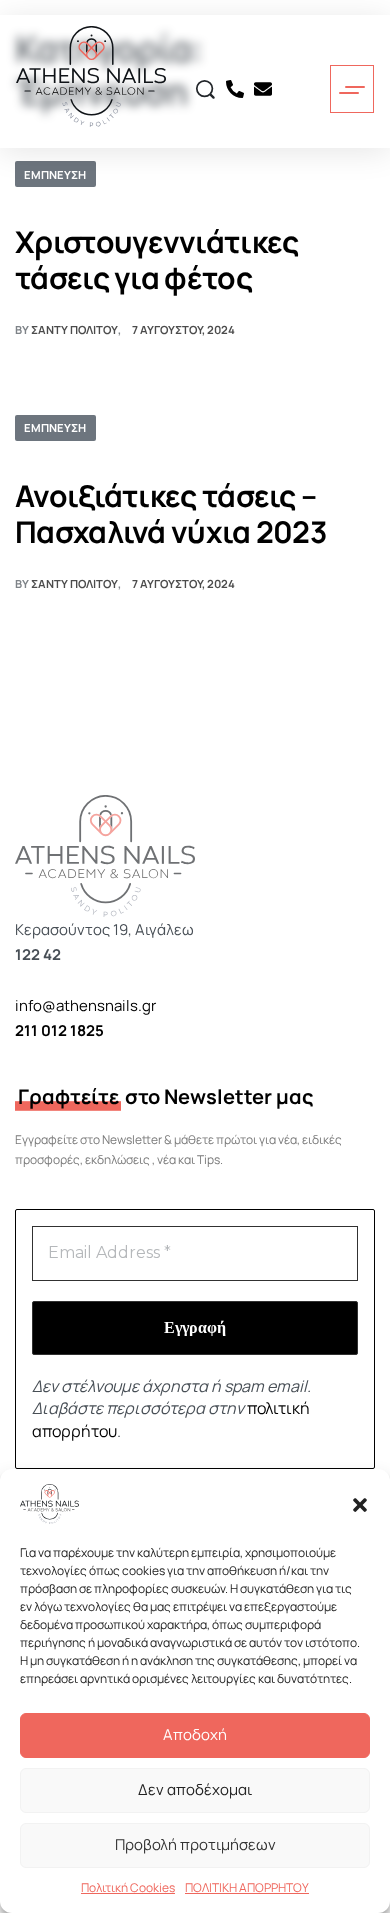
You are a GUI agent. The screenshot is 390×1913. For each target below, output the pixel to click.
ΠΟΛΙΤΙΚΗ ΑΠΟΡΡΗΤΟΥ (247, 1887)
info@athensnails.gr (85, 1005)
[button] (360, 1504)
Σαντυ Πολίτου (74, 329)
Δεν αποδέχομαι (195, 1789)
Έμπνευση (55, 174)
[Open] (352, 90)
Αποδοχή (195, 1734)
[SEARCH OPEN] (205, 89)
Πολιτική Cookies (128, 1887)
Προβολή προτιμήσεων (195, 1844)
